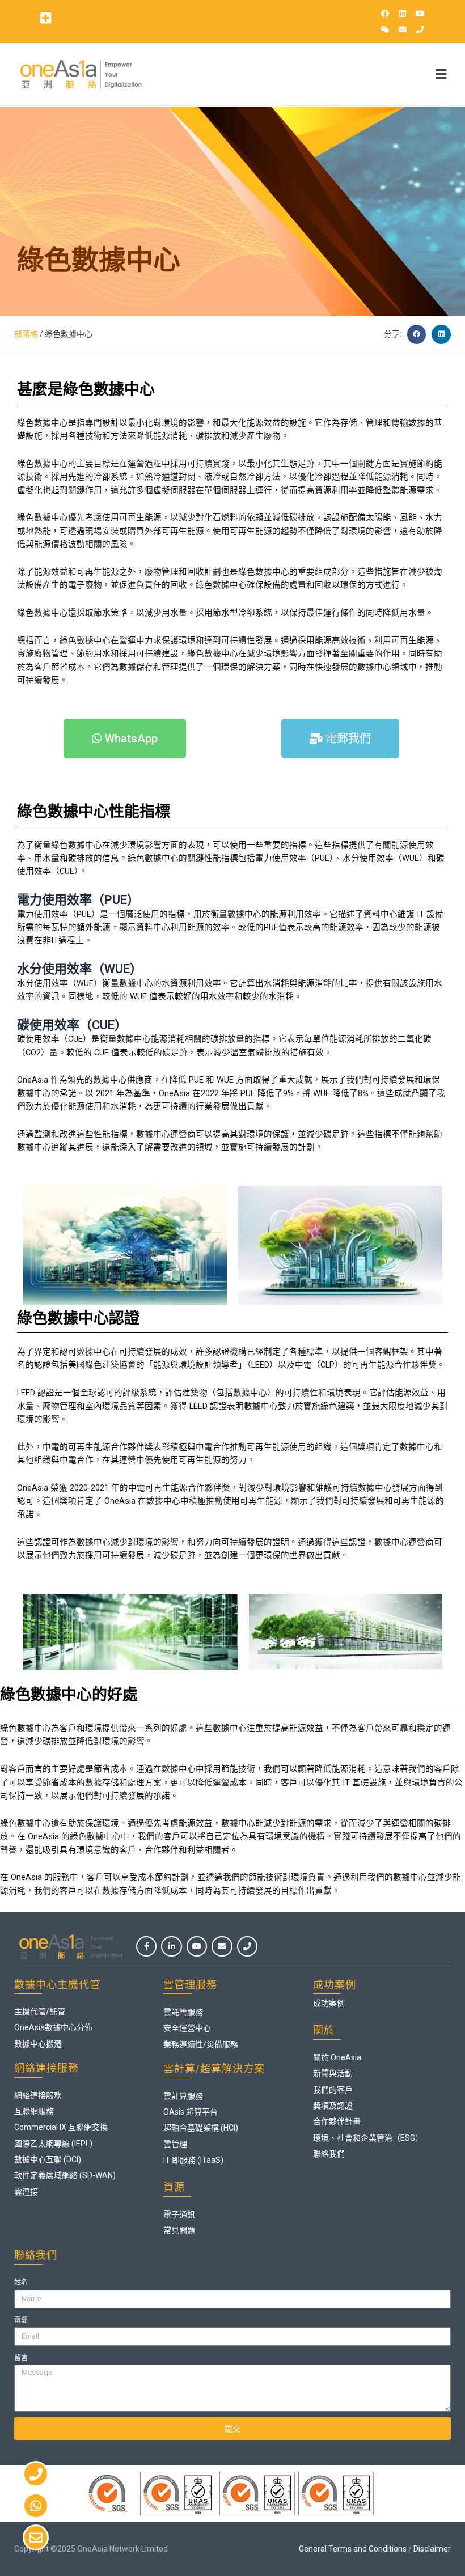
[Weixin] (385, 29)
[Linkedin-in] (171, 1946)
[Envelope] (403, 29)
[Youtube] (420, 14)
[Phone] (420, 29)
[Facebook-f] (146, 1946)
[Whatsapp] (36, 2506)
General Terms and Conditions (353, 2549)
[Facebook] (385, 14)
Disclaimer (432, 2549)
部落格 (26, 334)
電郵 (21, 2320)
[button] (45, 18)
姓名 (21, 2282)
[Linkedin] (403, 14)
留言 (21, 2358)
